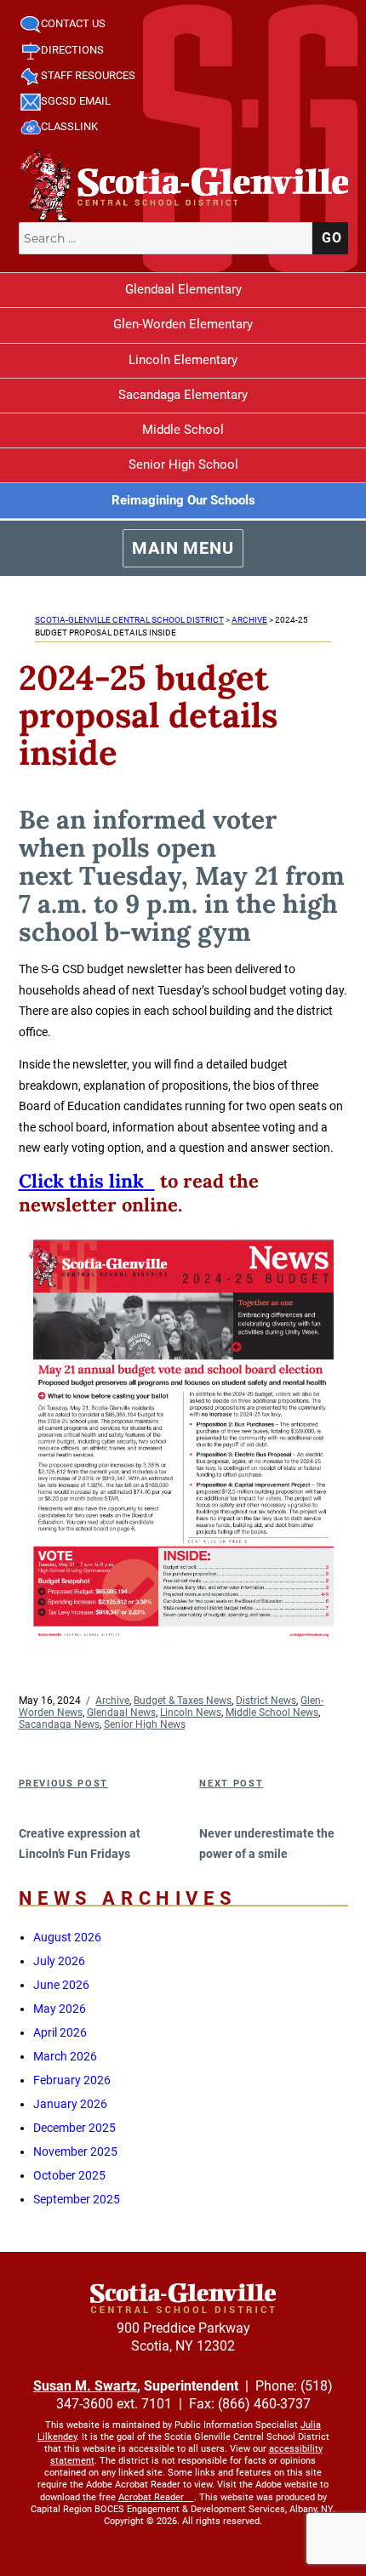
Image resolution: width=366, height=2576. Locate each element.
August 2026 (67, 1937)
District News (266, 1701)
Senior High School (183, 464)
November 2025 (75, 2151)
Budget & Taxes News (183, 1701)
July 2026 (59, 1961)
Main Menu (183, 548)
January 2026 (70, 2104)
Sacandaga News (59, 1724)
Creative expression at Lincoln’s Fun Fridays (80, 1844)
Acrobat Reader (151, 2497)
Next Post (231, 1784)
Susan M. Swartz (85, 2386)
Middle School (183, 430)
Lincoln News (191, 1713)
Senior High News (145, 1724)
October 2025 (69, 2175)
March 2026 (65, 2056)
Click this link (81, 1181)
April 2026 (60, 2032)
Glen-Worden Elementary (183, 324)
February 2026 (72, 2080)
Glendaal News (121, 1713)
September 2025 (77, 2199)
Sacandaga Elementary (183, 395)
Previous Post (63, 1784)
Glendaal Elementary (183, 289)
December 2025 (74, 2128)
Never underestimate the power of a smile (267, 1844)
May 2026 (60, 2009)
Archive (112, 1701)
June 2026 (61, 1985)
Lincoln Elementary (183, 360)
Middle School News (272, 1713)
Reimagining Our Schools (183, 500)
